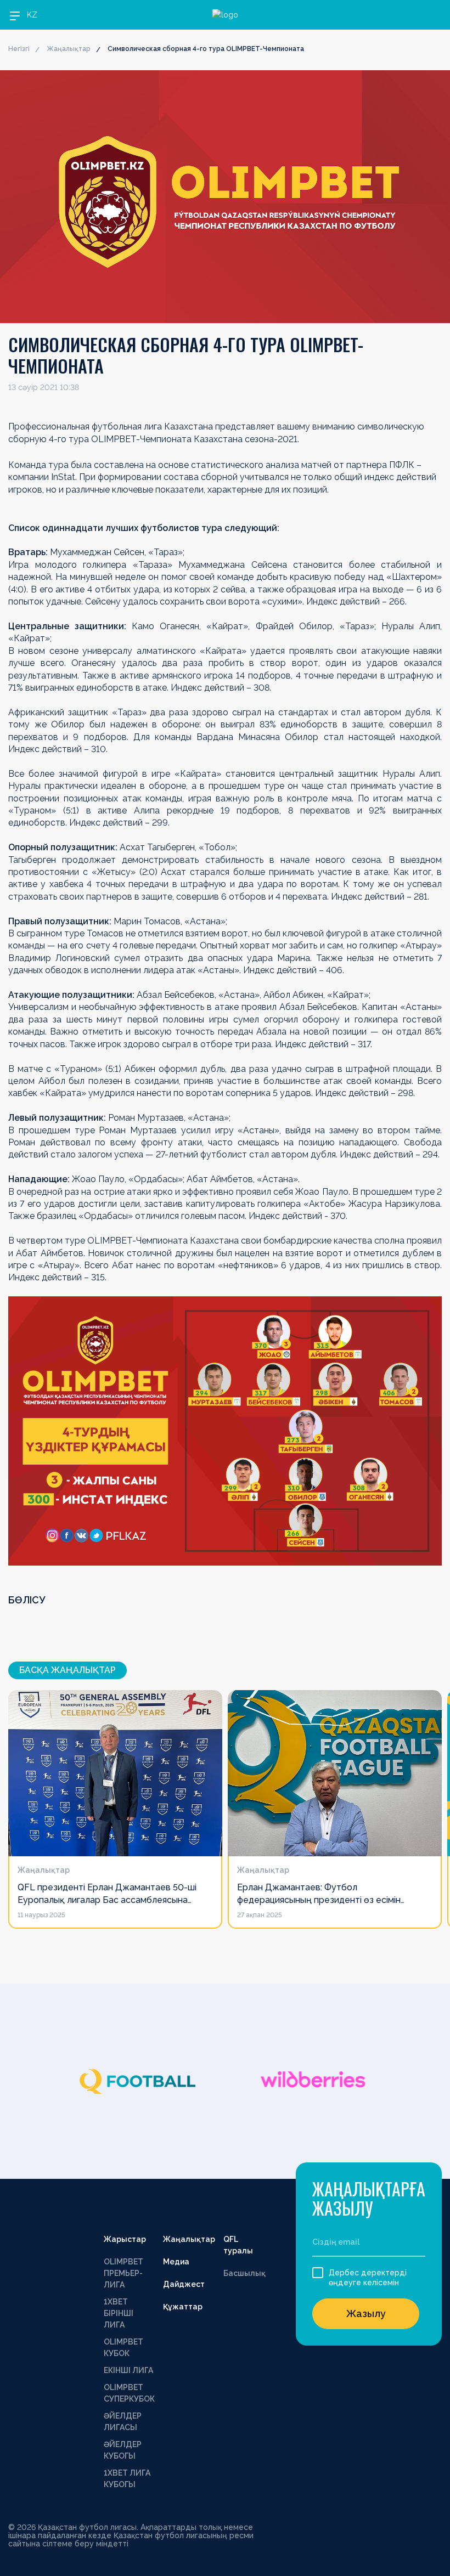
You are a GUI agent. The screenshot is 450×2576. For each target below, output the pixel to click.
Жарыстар (125, 2239)
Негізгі (19, 49)
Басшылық (244, 2273)
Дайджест (184, 2284)
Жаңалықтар (69, 49)
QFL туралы (238, 2245)
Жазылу (366, 2314)
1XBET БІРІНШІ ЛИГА (119, 2313)
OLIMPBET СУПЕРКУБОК (129, 2393)
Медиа (176, 2262)
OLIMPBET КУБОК (123, 2348)
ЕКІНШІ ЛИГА (128, 2370)
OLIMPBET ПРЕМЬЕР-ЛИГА (123, 2273)
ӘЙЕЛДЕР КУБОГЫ (123, 2450)
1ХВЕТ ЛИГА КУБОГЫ (127, 2479)
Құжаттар (183, 2307)
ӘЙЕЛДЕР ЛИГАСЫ (123, 2422)
